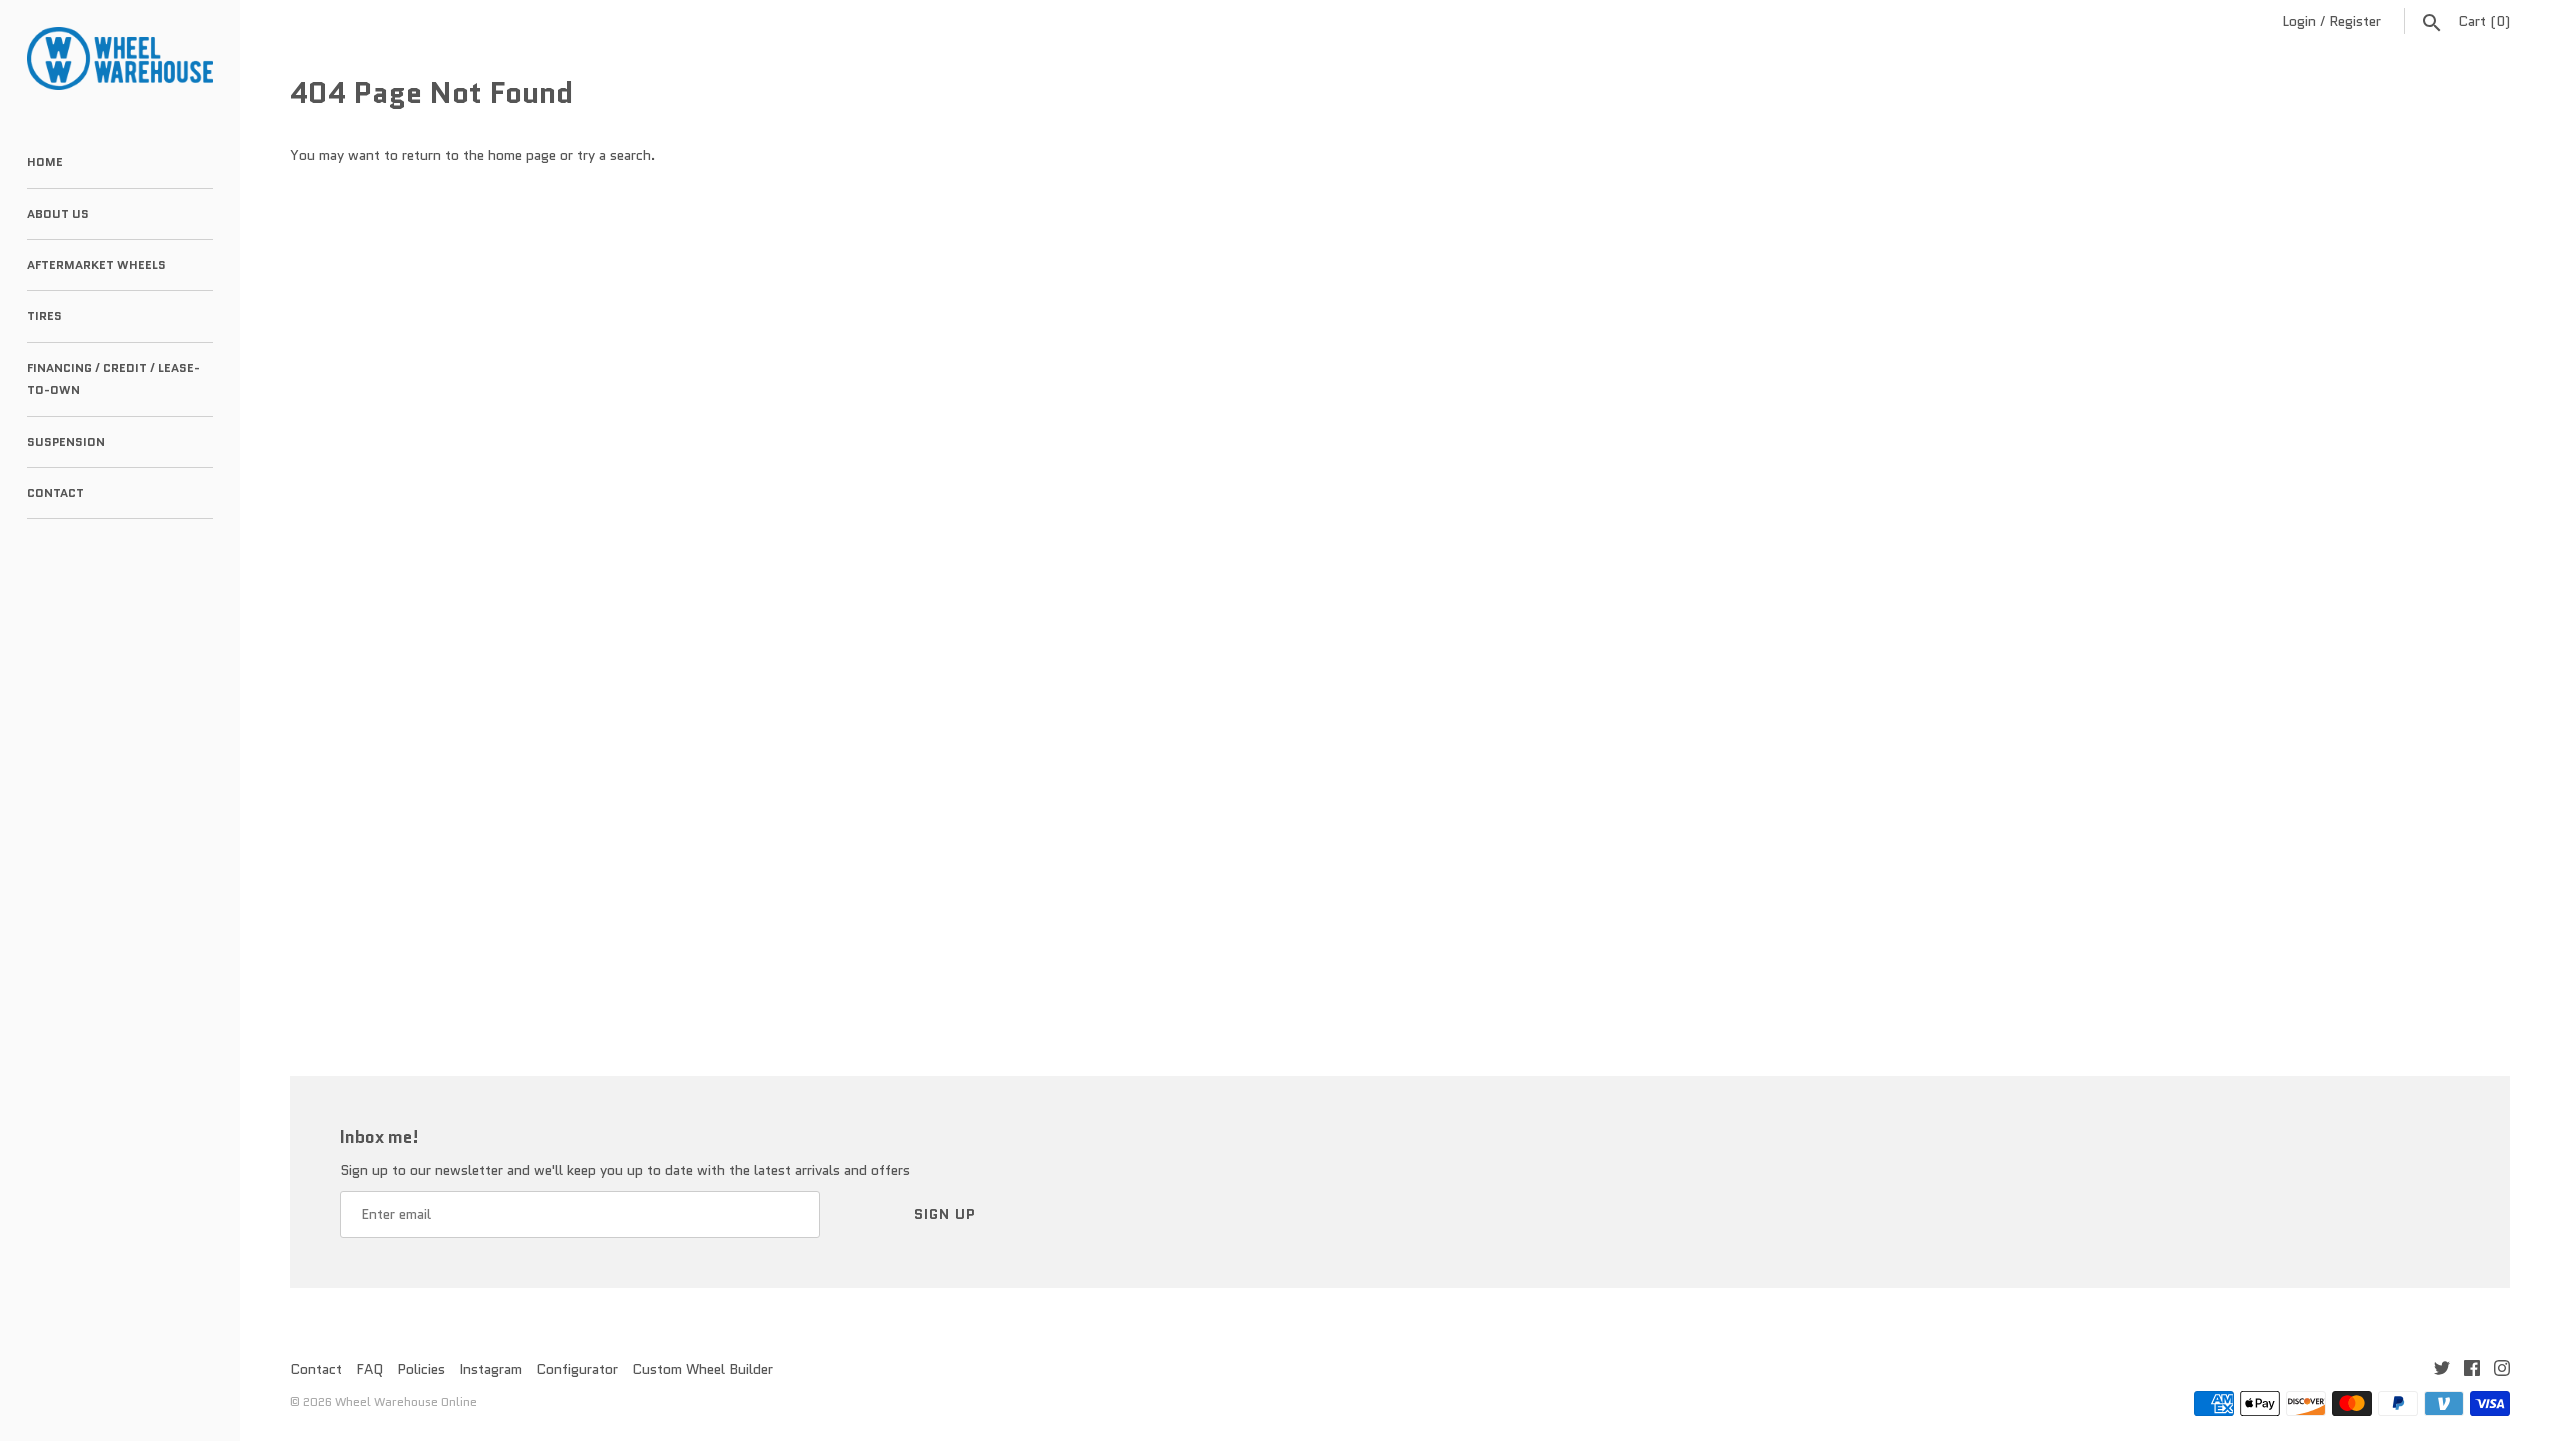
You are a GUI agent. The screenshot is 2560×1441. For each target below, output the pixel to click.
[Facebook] (2472, 1370)
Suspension (66, 441)
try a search (614, 155)
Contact (55, 492)
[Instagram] (2502, 1370)
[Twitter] (2442, 1370)
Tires (44, 315)
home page (522, 155)
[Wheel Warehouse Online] (120, 58)
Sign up (945, 1214)
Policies (421, 1369)
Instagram (490, 1369)
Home (45, 161)
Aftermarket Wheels (96, 264)
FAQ (369, 1369)
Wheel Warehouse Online (406, 1401)
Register (2355, 21)
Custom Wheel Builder (702, 1369)
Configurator (577, 1369)
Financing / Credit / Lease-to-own (113, 378)
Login (2299, 21)
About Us (58, 213)
